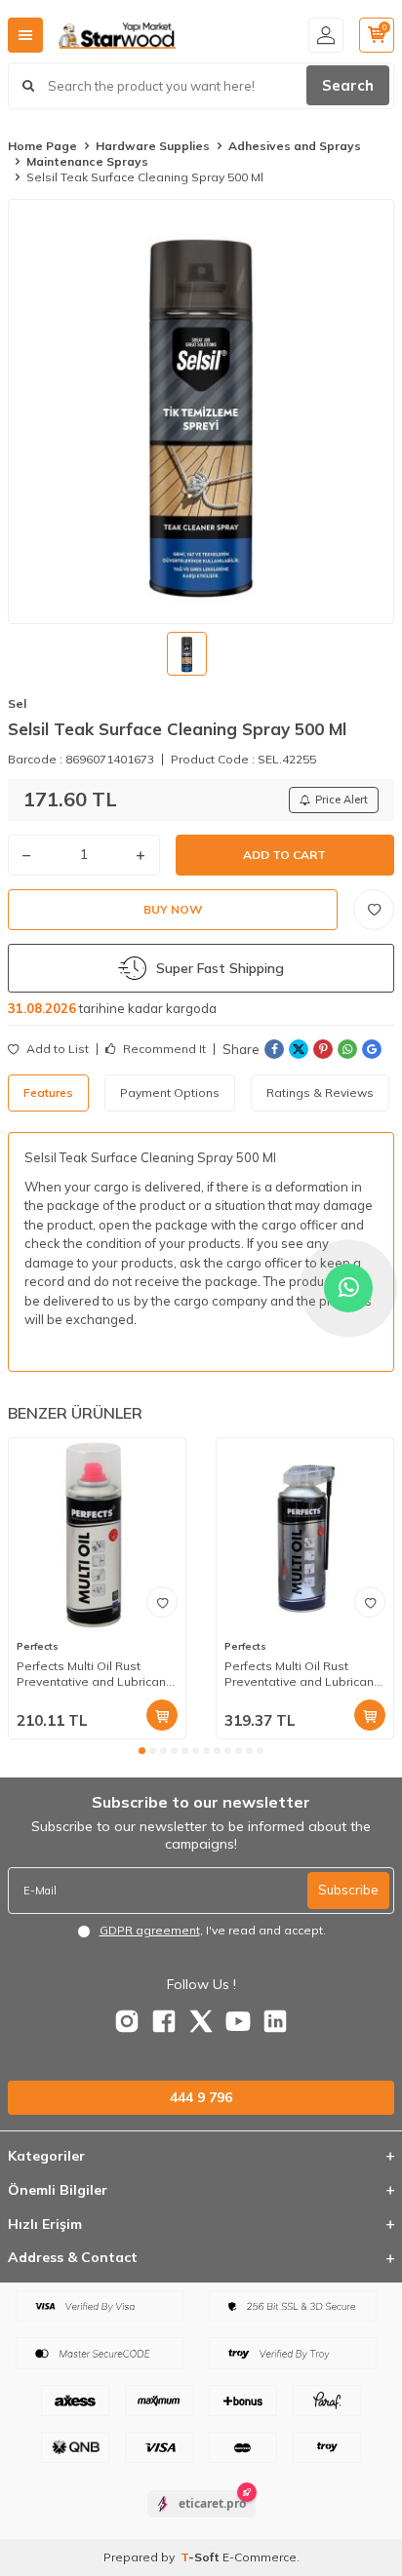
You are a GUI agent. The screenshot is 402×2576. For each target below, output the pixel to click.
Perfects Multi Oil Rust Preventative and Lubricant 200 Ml (93, 1674)
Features (48, 1093)
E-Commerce (260, 2557)
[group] (201, 411)
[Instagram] (127, 2021)
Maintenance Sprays (87, 161)
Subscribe (348, 1890)
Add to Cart (284, 855)
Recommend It (163, 1049)
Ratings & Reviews (320, 1093)
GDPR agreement (150, 1930)
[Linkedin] (275, 2021)
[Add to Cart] (162, 1715)
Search (348, 85)
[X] (201, 2021)
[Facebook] (164, 2021)
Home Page (42, 146)
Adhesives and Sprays (295, 146)
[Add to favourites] (162, 1602)
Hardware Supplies (153, 146)
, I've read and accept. (213, 1930)
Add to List (56, 1049)
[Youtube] (238, 2021)
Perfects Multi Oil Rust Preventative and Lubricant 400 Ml (301, 1674)
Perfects (38, 1646)
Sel (17, 703)
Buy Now (173, 909)
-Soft (201, 2557)
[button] (142, 1751)
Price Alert (342, 800)
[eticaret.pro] (201, 2520)
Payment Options (170, 1093)
